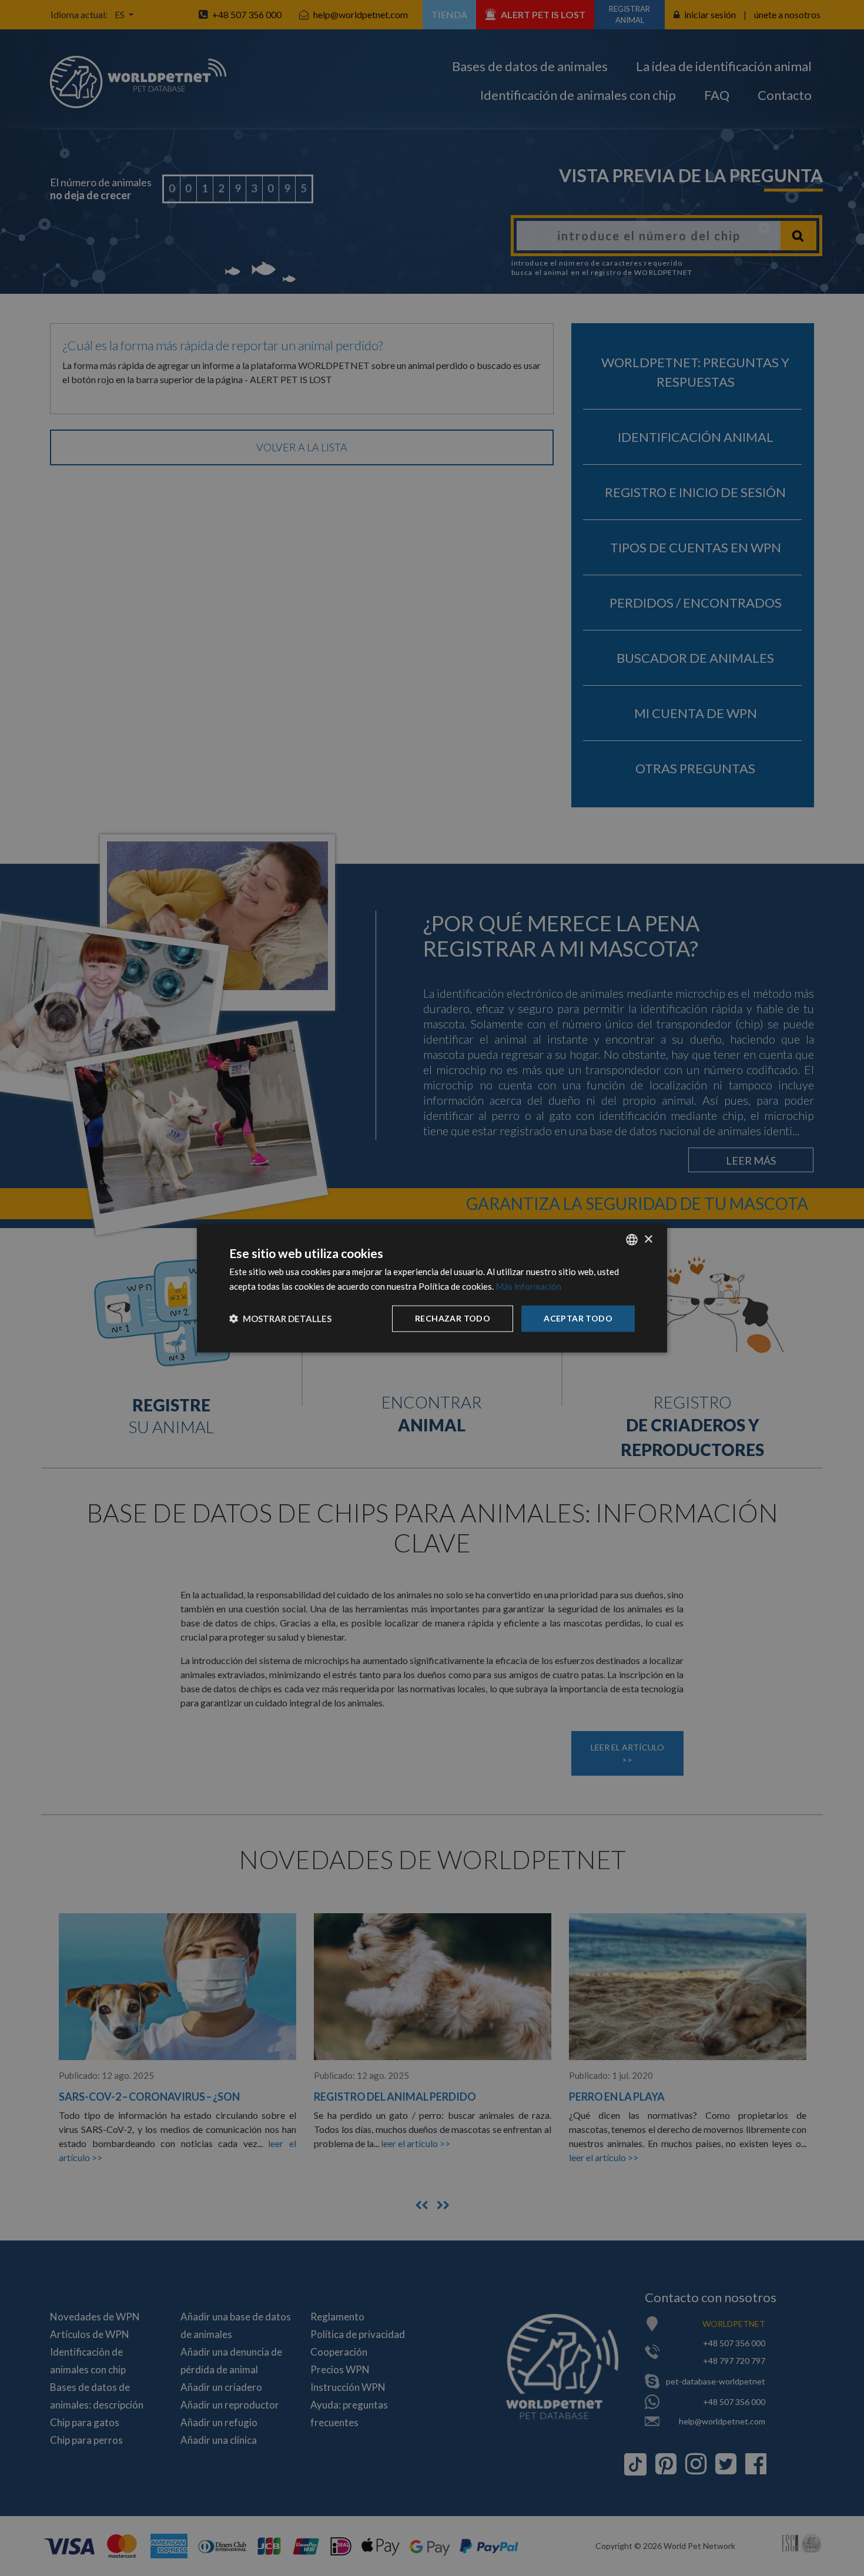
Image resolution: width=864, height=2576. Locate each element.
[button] (280, 1319)
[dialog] (432, 1288)
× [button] (648, 1239)
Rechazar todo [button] (453, 1318)
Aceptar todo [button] (578, 1318)
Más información (528, 1286)
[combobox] (632, 1240)
